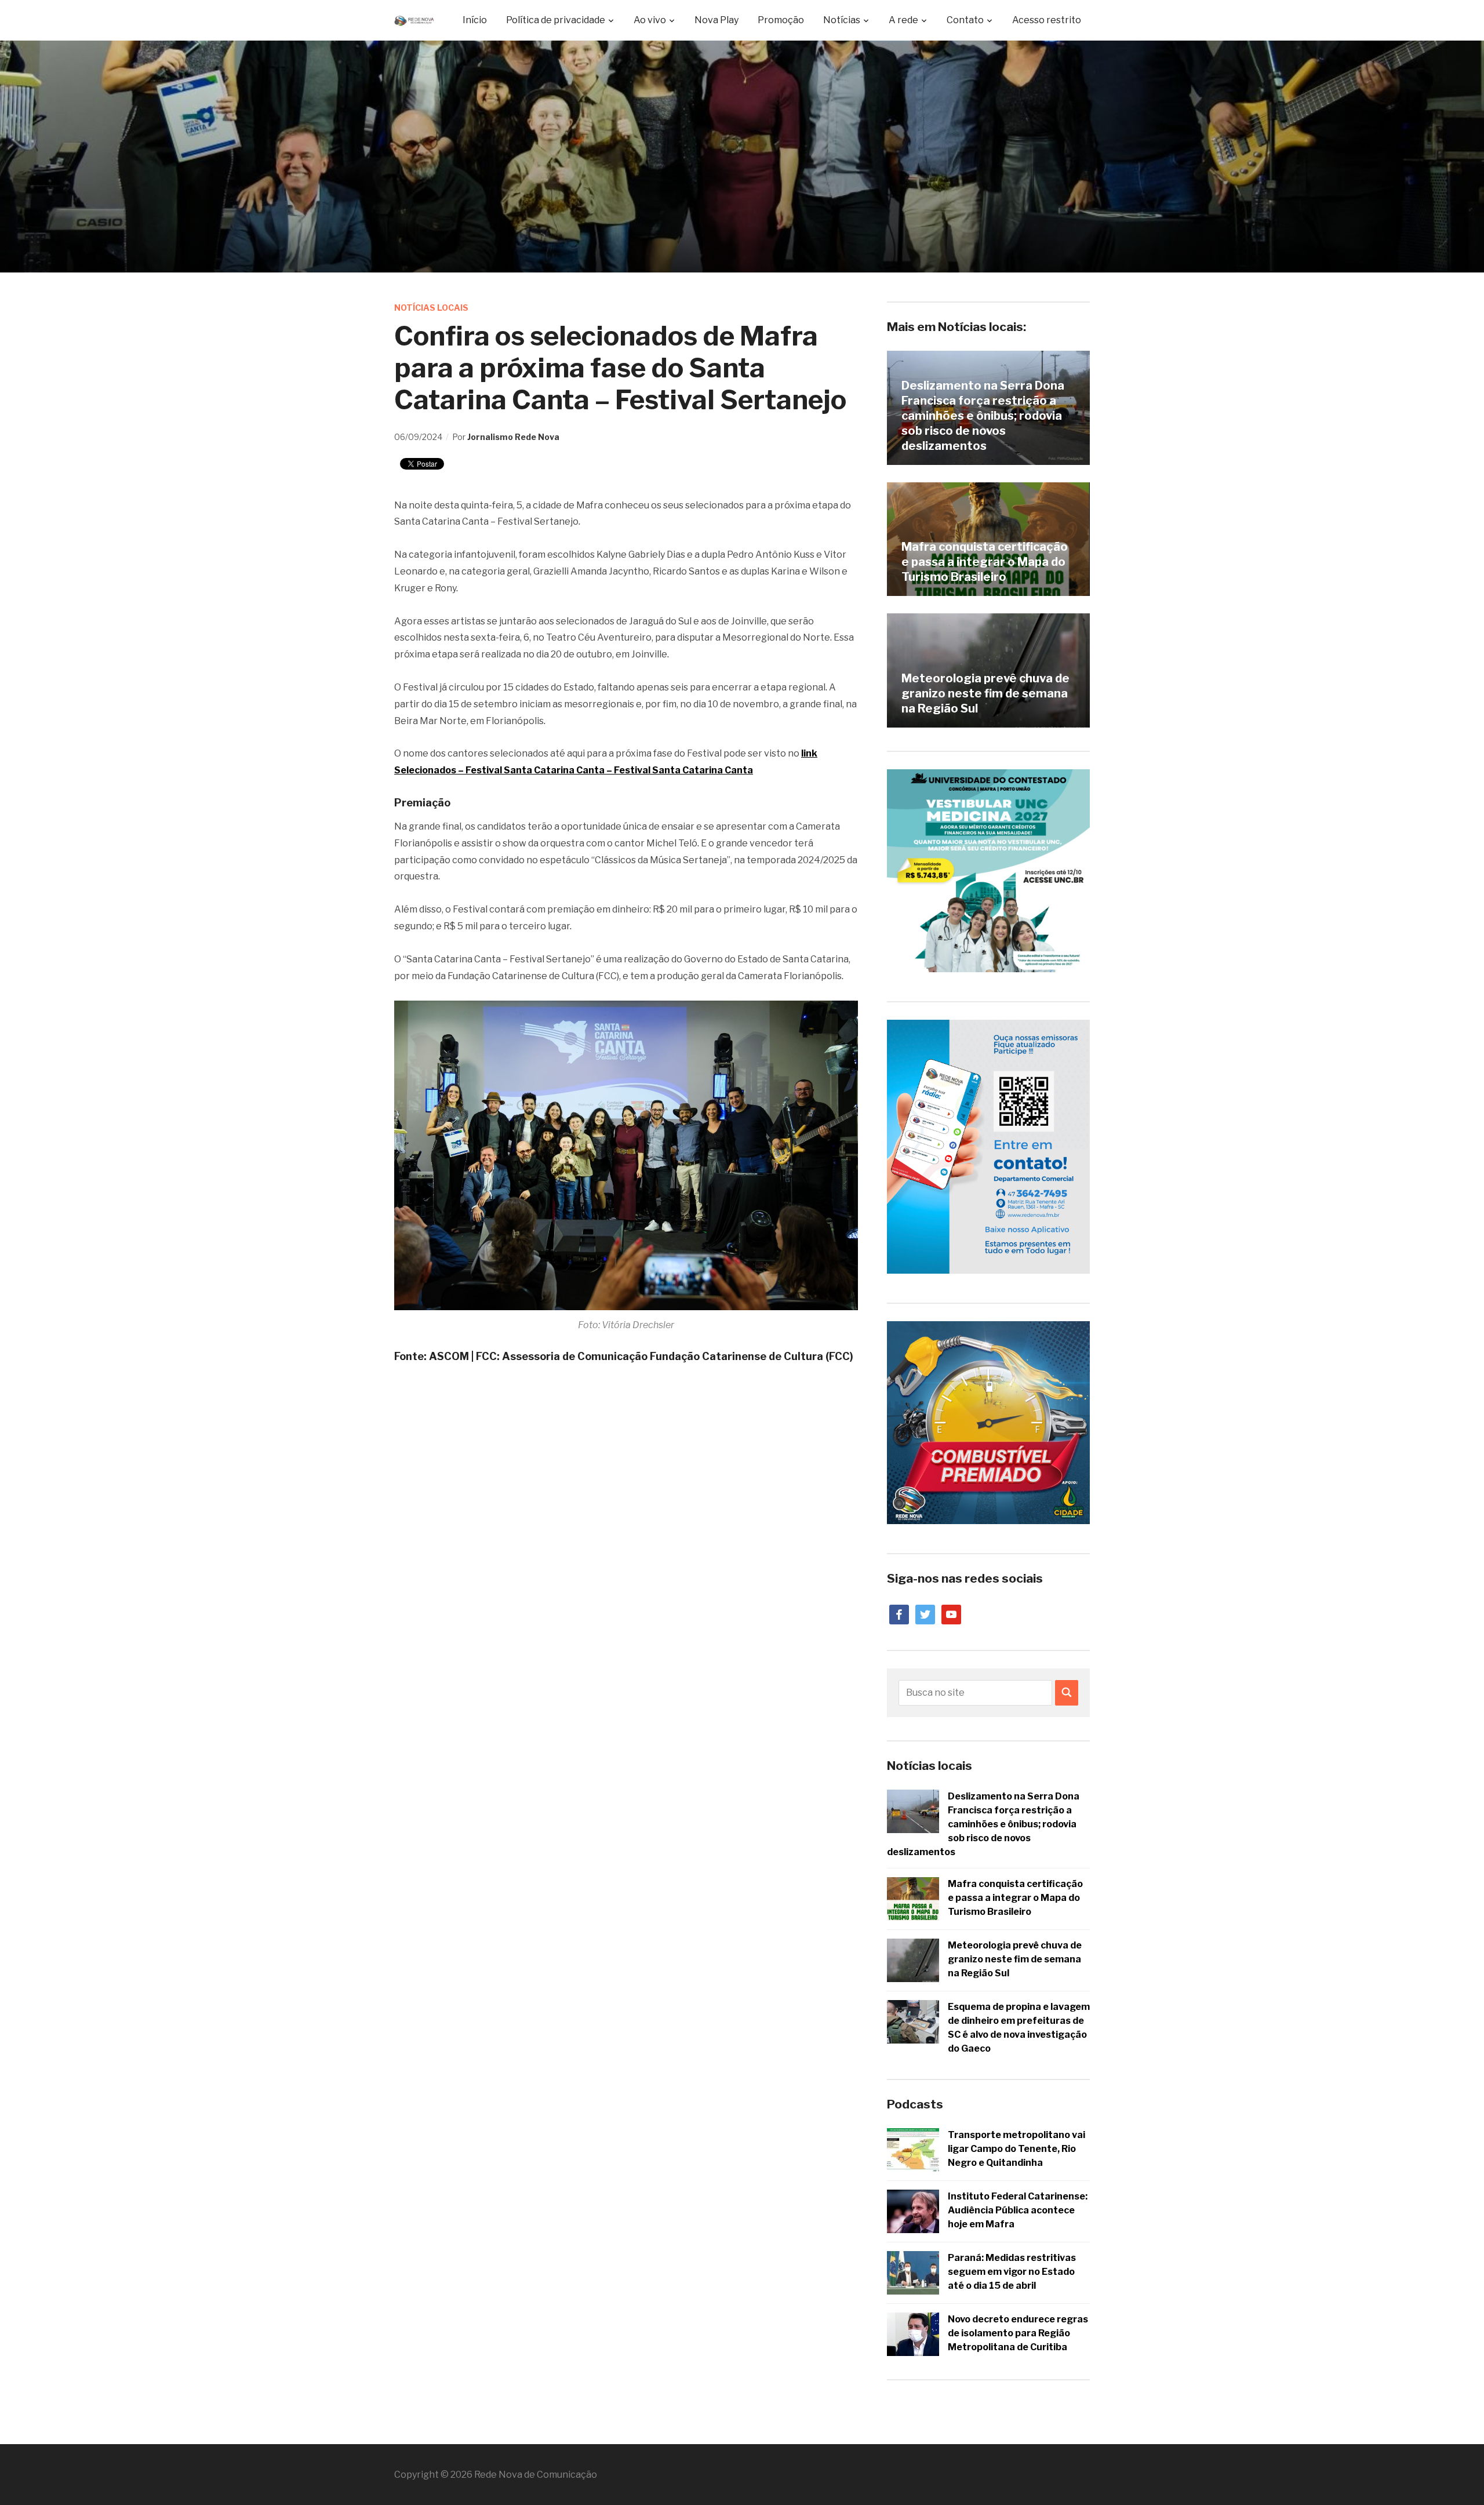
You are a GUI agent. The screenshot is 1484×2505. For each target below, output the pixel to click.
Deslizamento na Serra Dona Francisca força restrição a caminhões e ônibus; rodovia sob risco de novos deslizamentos (983, 416)
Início (475, 20)
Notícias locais (431, 308)
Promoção (781, 20)
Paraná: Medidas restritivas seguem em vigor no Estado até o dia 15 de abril (1012, 2272)
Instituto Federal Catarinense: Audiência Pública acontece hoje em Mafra (1018, 2210)
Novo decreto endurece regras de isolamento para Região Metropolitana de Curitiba (1018, 2333)
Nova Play (716, 20)
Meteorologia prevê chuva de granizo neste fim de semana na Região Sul (985, 693)
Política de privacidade (556, 20)
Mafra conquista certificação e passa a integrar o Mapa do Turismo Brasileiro (985, 562)
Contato (965, 20)
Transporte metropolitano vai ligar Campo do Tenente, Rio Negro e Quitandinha (1016, 2149)
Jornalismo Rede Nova (513, 437)
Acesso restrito (1047, 20)
